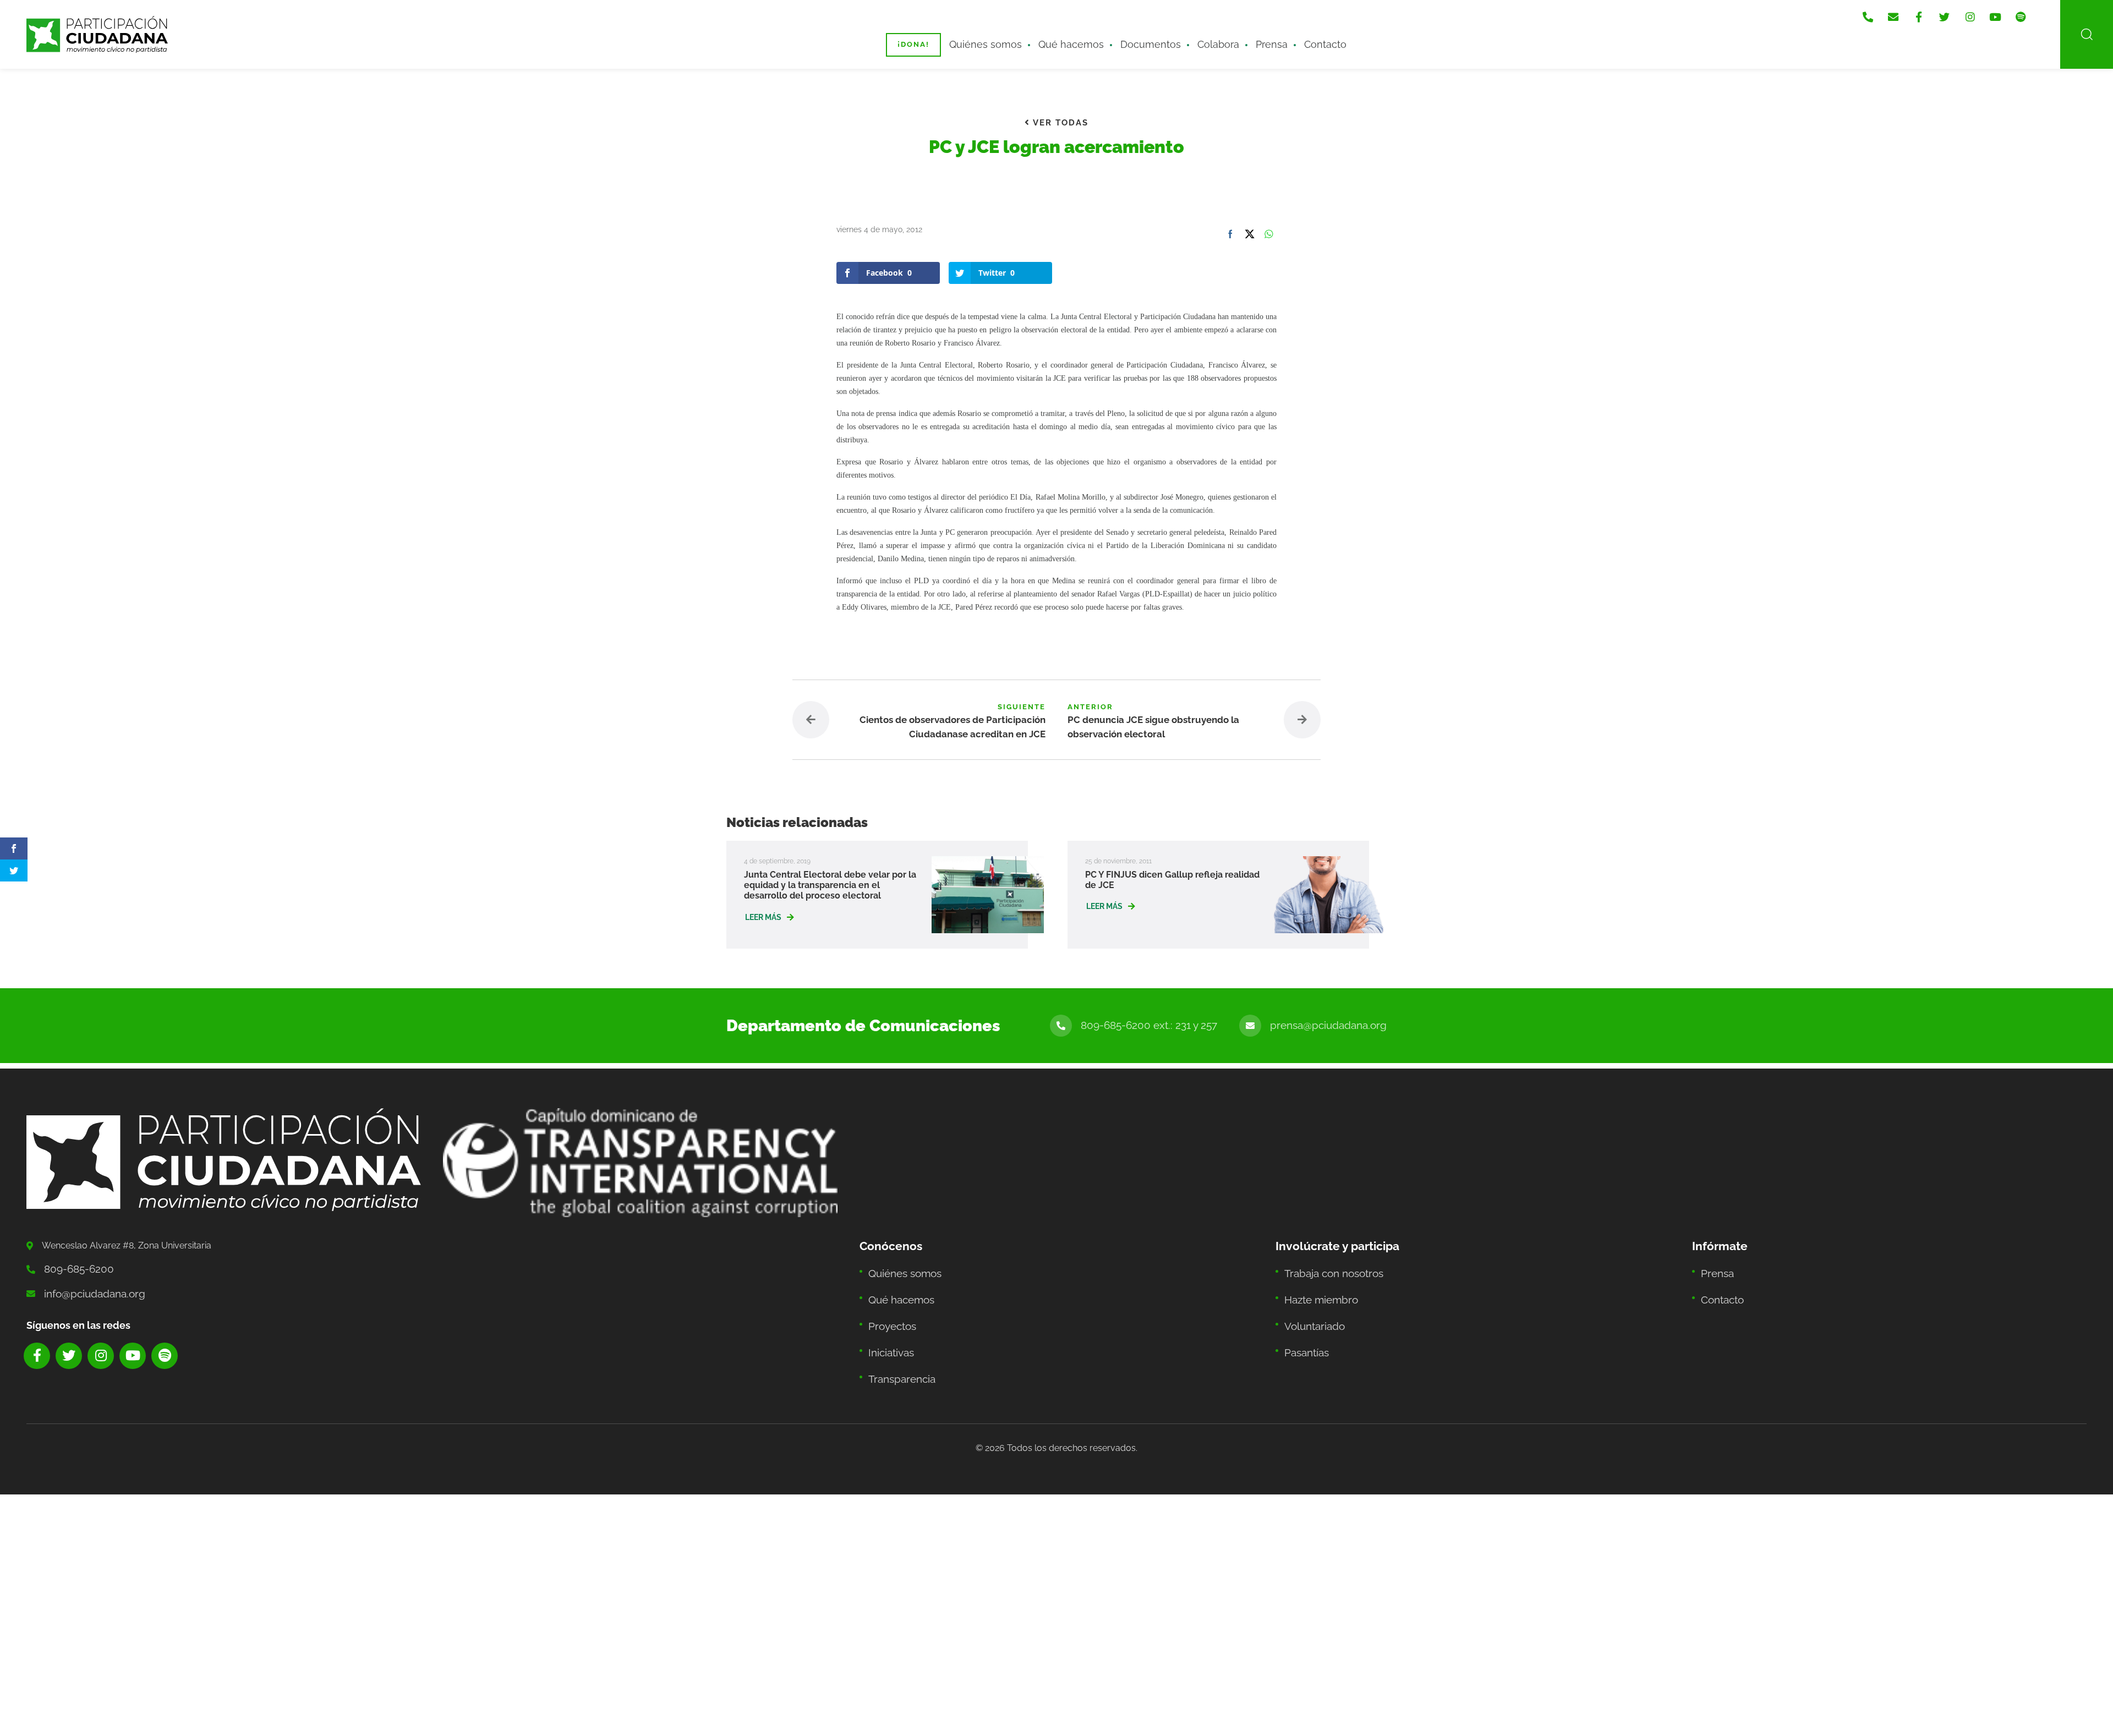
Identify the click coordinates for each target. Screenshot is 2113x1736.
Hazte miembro (1316, 1281)
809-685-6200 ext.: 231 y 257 (1176, 1016)
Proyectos (889, 1303)
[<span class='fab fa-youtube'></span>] (2010, 12)
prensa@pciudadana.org (1337, 1016)
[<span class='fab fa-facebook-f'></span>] (1944, 12)
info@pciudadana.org (87, 1280)
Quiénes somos (1001, 37)
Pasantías (1304, 1325)
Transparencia (897, 1347)
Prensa (1246, 37)
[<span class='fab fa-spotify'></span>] (2032, 12)
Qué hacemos (1073, 37)
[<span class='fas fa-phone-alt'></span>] (1899, 12)
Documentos (1141, 37)
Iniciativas (888, 1325)
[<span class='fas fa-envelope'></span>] (1922, 12)
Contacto (1293, 37)
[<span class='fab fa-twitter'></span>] (1966, 12)
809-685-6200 (74, 1258)
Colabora (1200, 37)
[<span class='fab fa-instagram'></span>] (1988, 12)
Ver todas (1059, 122)
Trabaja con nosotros (1328, 1259)
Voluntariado (1310, 1303)
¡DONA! (935, 37)
